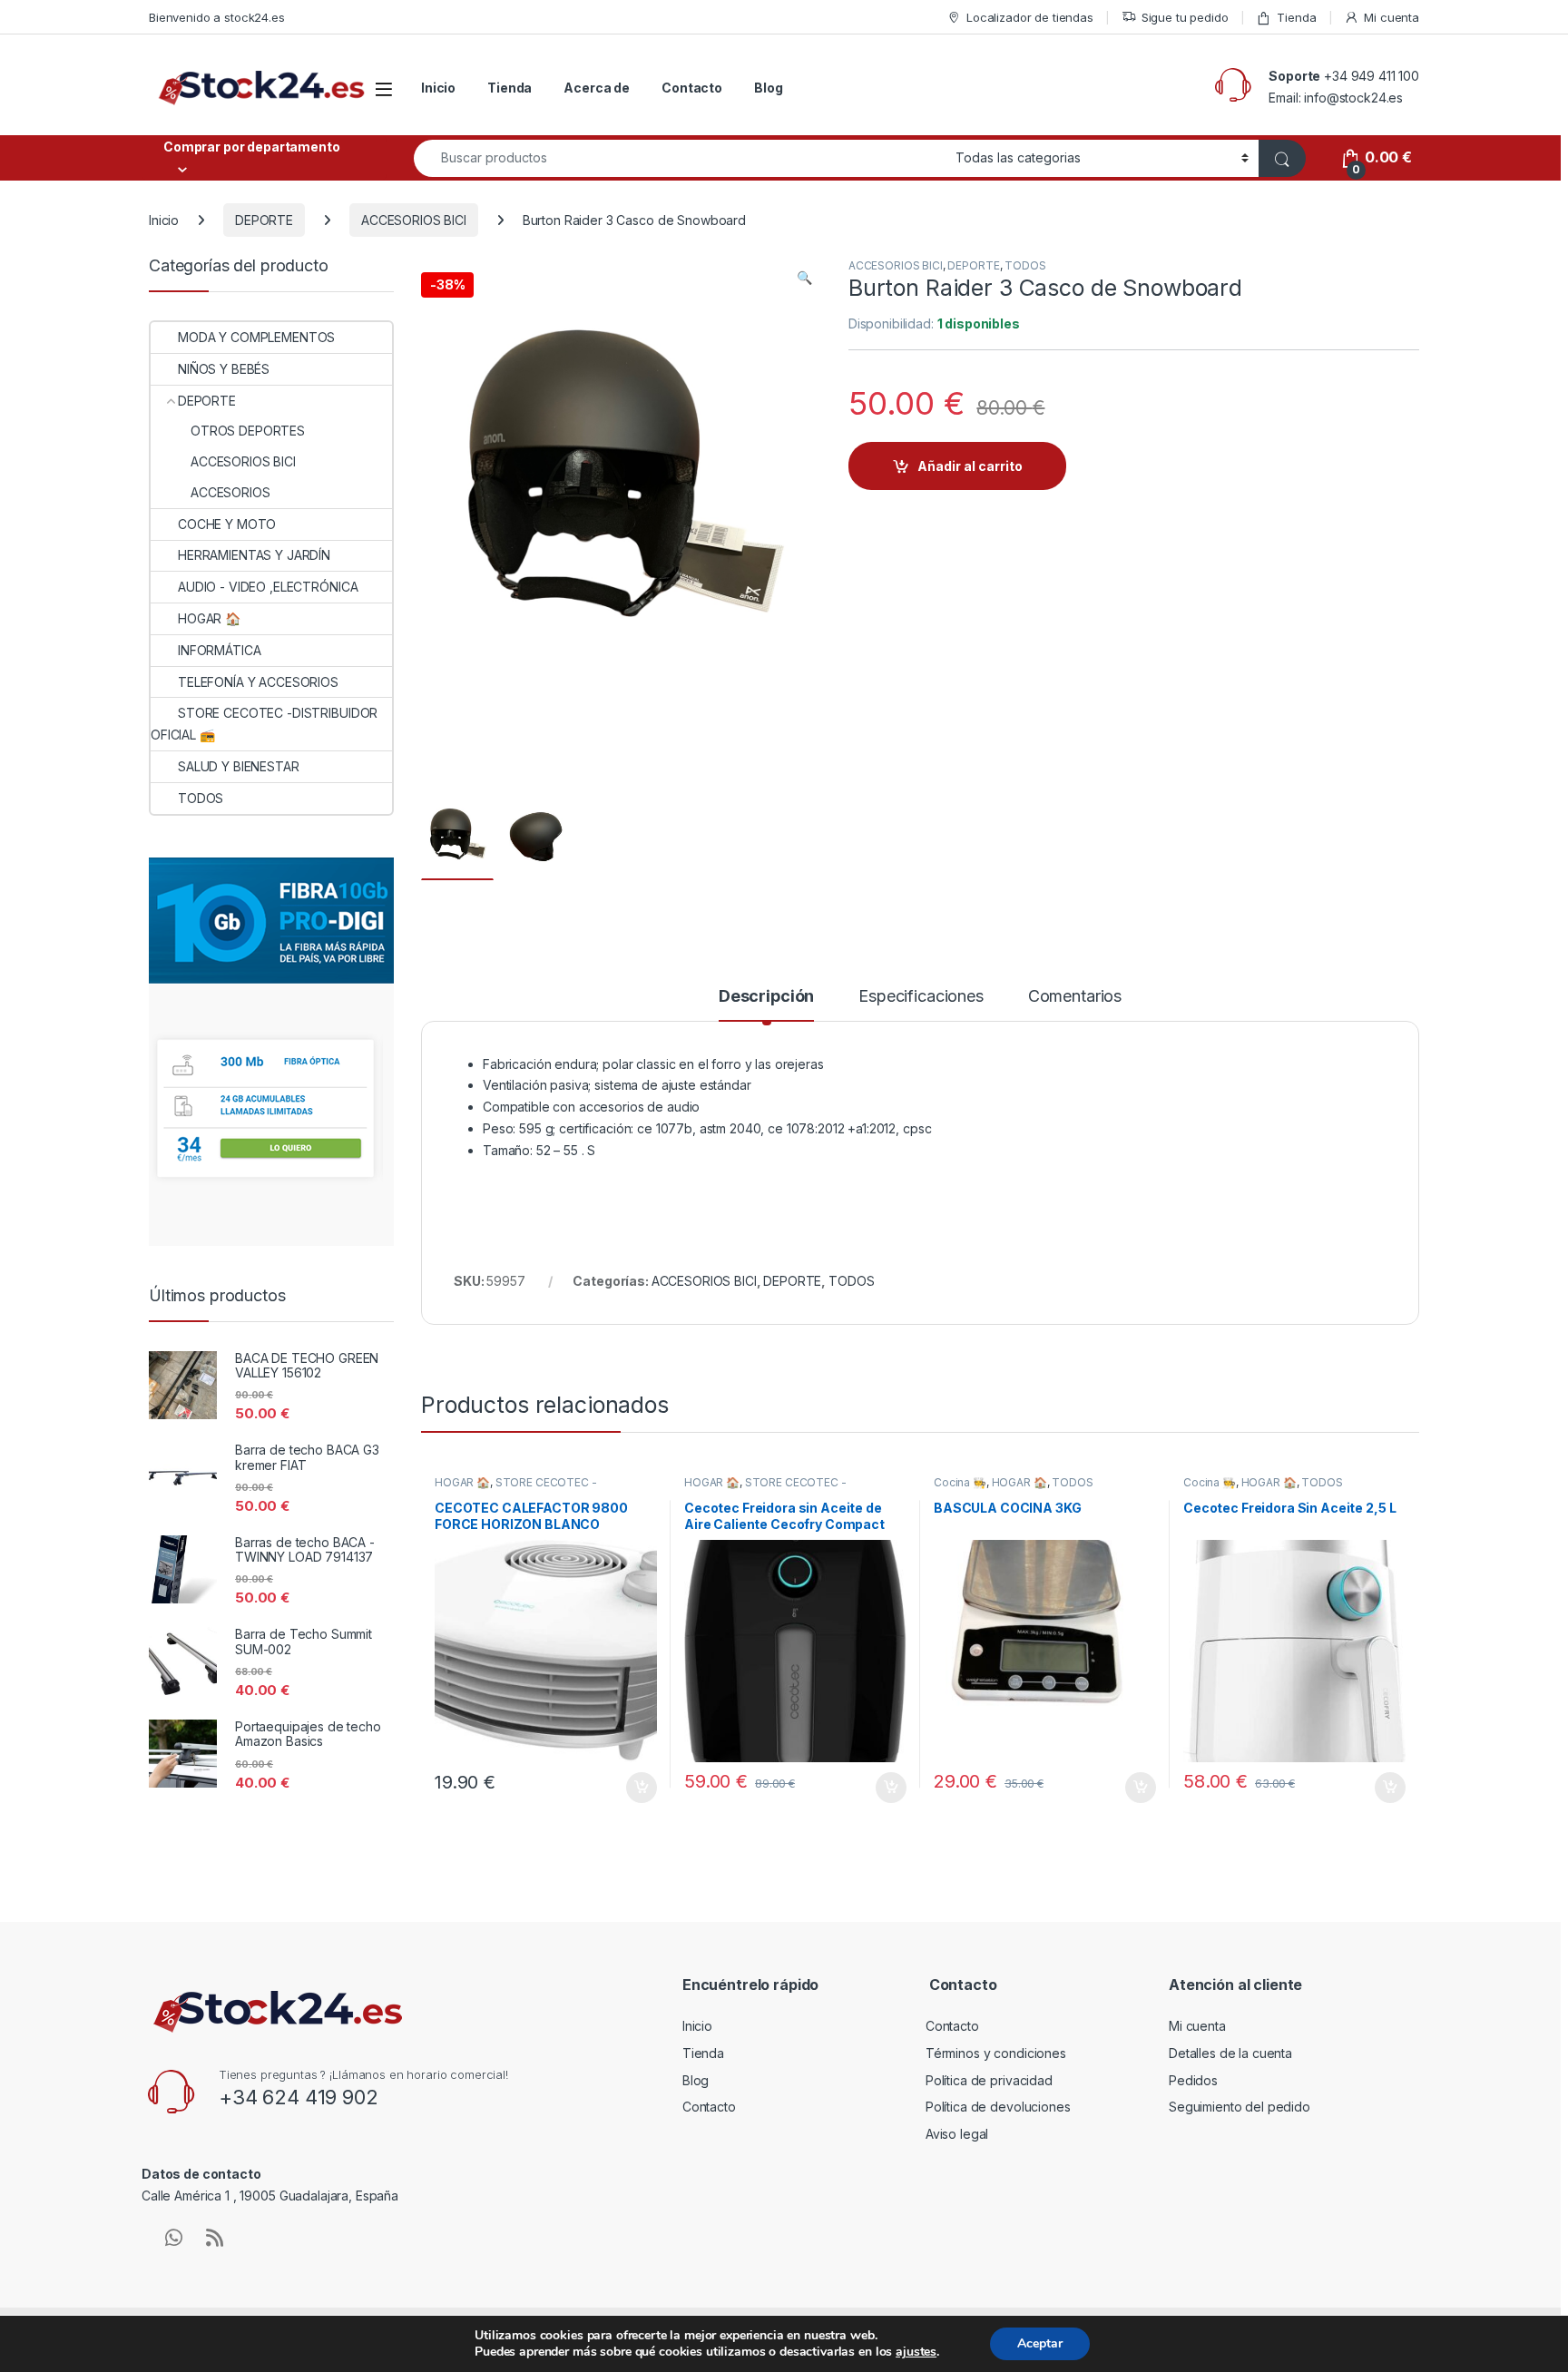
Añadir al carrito (970, 466)
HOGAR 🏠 (462, 1482)
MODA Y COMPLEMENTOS (256, 337)
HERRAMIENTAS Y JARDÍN (254, 555)
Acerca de (597, 88)
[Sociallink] (174, 2238)
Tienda (1296, 17)
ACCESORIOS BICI (414, 220)
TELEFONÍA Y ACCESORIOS (258, 682)
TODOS (1025, 265)
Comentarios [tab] (1075, 997)
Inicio (438, 88)
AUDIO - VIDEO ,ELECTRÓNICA (268, 587)
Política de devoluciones (998, 2107)
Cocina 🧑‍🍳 (960, 1482)
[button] (804, 278)
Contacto (692, 88)
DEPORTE (264, 220)
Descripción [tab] (766, 997)
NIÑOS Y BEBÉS (224, 369)
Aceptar (1040, 2343)
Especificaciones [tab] (921, 997)
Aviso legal (957, 2134)
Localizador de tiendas (1030, 17)
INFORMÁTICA (219, 650)
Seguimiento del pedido (1240, 2107)
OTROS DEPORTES (248, 431)
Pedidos (1193, 2080)
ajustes (916, 2352)
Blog (768, 88)
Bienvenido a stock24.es (217, 17)
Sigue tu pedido (1185, 17)
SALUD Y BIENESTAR (239, 766)
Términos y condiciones (996, 2053)
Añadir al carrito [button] (638, 1788)
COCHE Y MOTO (227, 524)
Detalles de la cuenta (1230, 2053)
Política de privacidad (989, 2080)
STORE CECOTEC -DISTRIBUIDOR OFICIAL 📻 (516, 1488)
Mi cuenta (1392, 17)
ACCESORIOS (230, 492)
